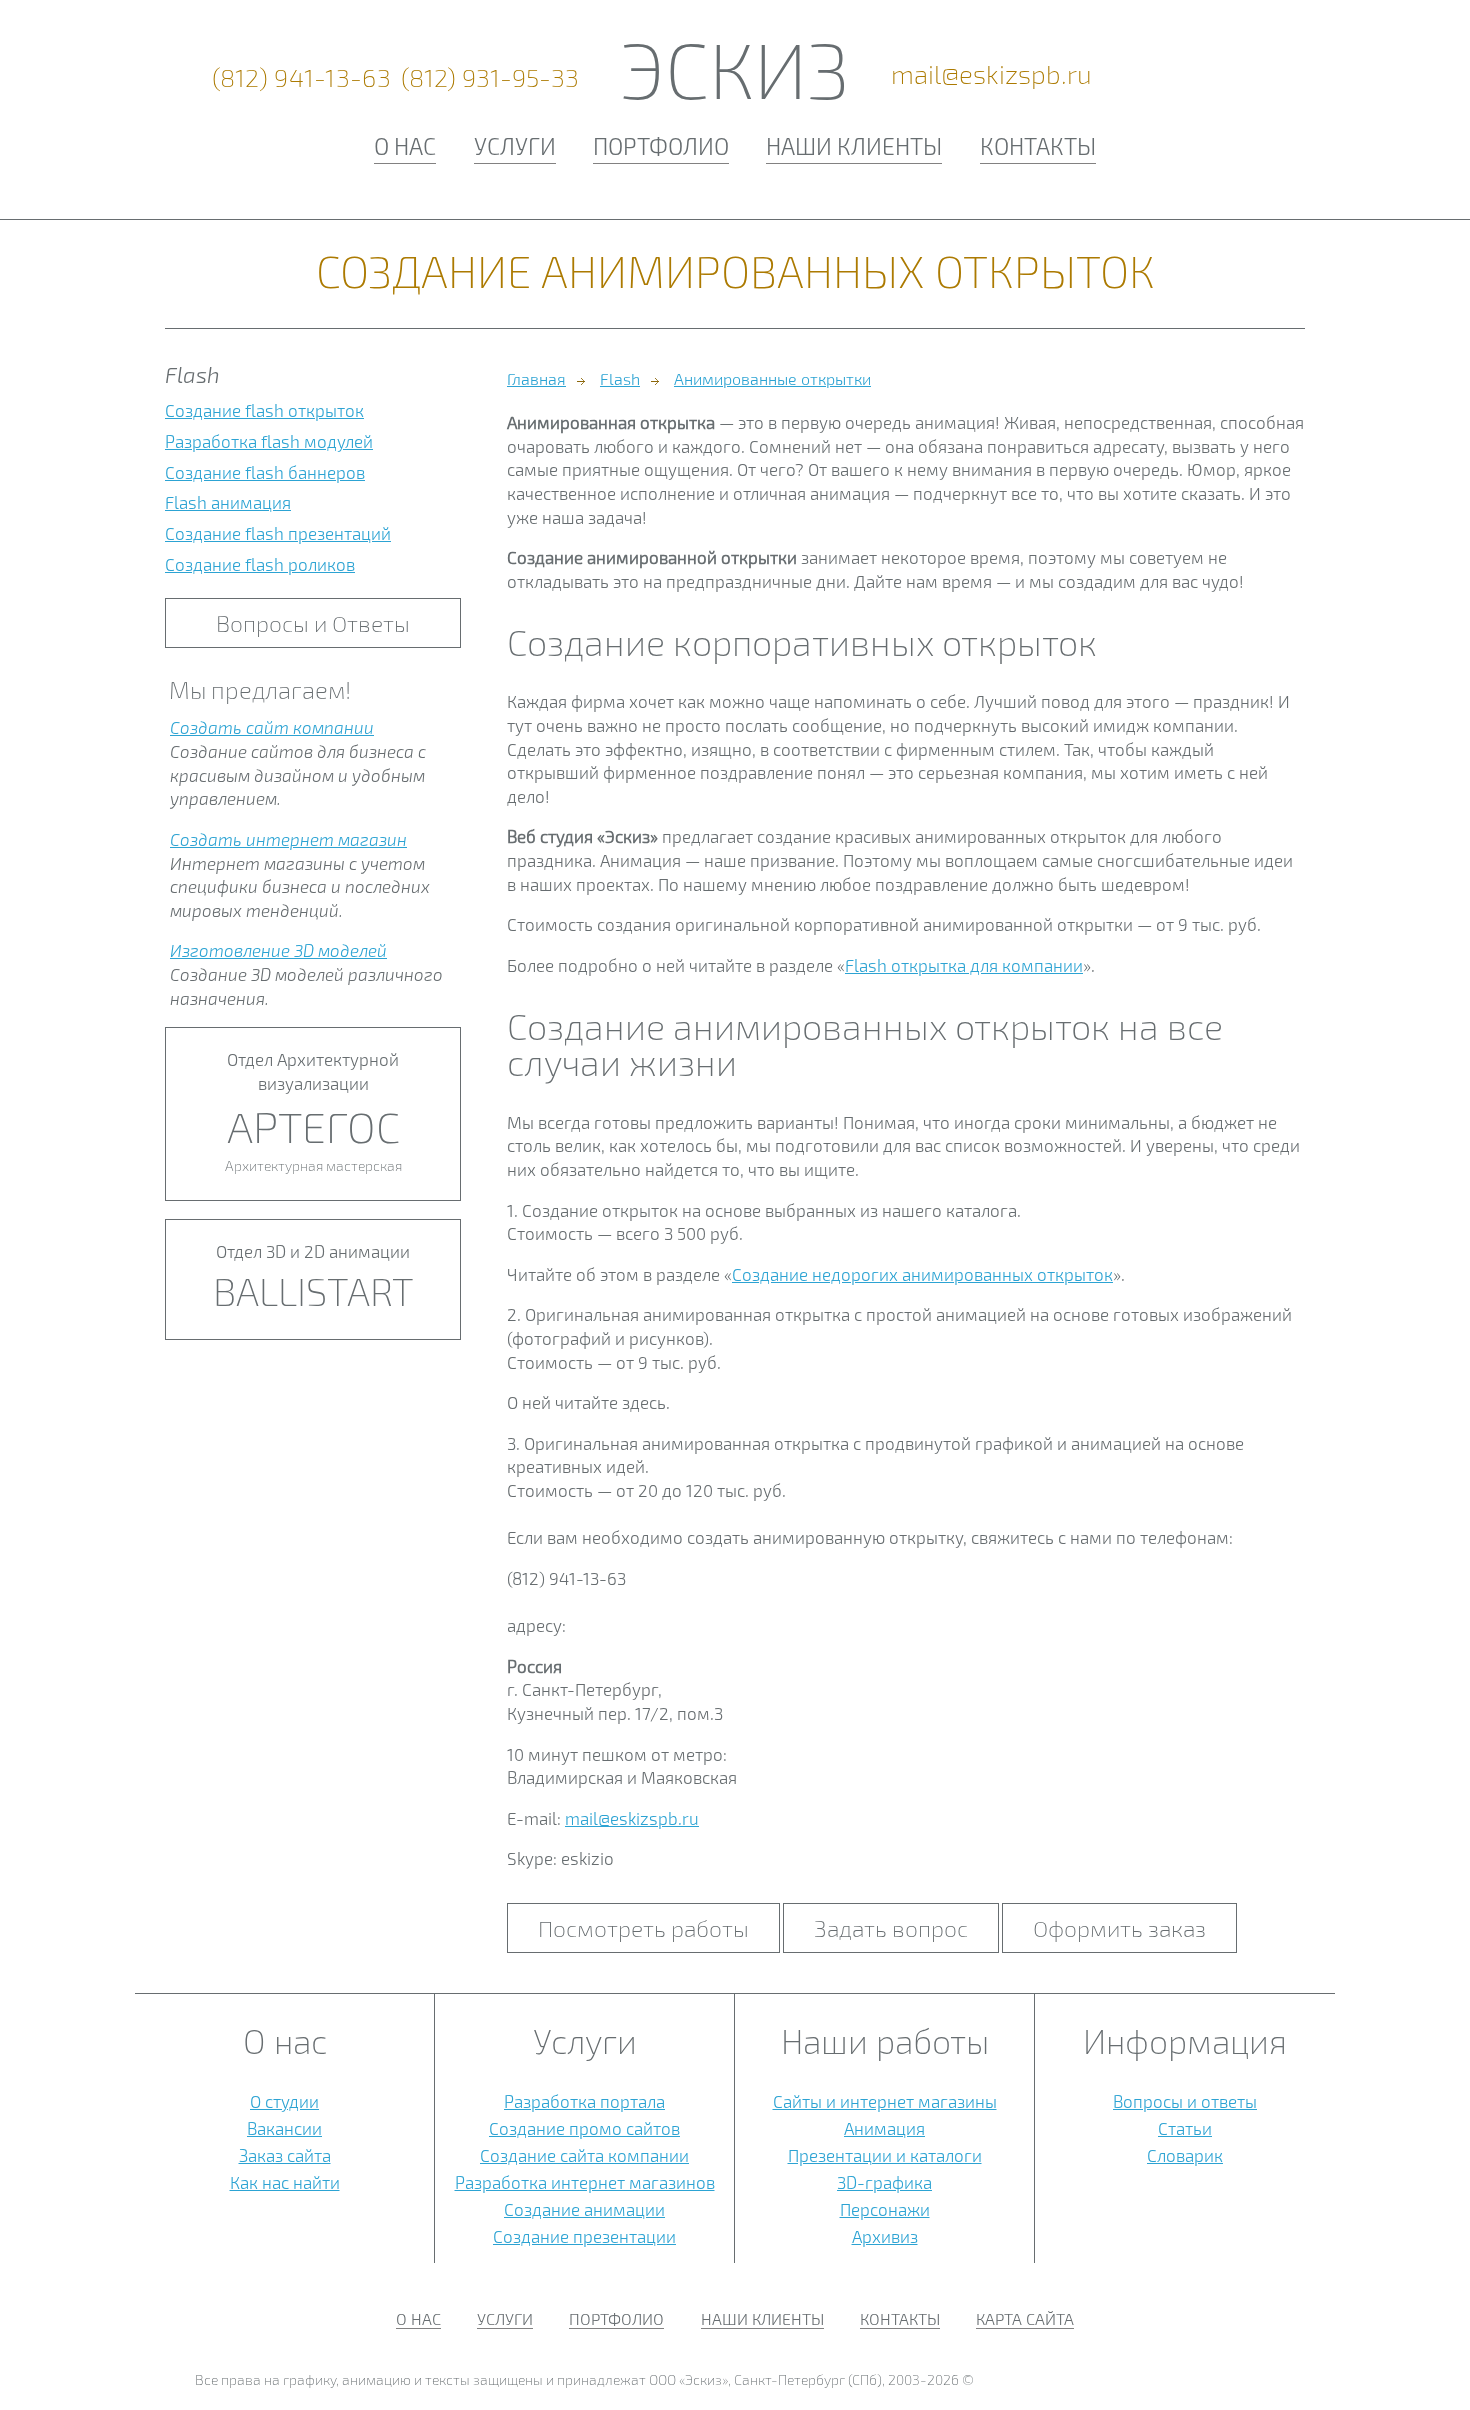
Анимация (884, 2128)
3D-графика (884, 2182)
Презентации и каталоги (885, 2155)
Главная (536, 378)
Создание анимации (584, 2209)
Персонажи (885, 2209)
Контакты (1038, 146)
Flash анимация (228, 502)
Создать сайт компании (272, 727)
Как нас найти (285, 2182)
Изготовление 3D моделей (278, 950)
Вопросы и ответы (1185, 2101)
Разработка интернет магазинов (585, 2182)
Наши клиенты (854, 146)
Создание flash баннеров (265, 472)
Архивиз (885, 2236)
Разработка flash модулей (269, 441)
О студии (284, 2101)
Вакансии (284, 2128)
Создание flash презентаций (278, 533)
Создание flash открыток (264, 410)
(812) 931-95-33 (490, 77)
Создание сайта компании (584, 2155)
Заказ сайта (285, 2155)
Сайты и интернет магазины (885, 2101)
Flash (620, 378)
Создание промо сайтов (584, 2128)
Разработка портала (584, 2101)
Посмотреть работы (643, 1928)
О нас (405, 146)
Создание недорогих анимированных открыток (922, 1274)
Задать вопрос (891, 1928)
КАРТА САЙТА (1025, 2318)
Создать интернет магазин (288, 839)
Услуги (515, 146)
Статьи (1185, 2128)
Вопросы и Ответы (313, 623)
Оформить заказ (1119, 1928)
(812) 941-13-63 (302, 77)
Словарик (1185, 2155)
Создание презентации (584, 2236)
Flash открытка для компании (964, 965)
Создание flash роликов (260, 564)
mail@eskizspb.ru (991, 74)
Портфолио (661, 146)
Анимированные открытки (772, 378)
